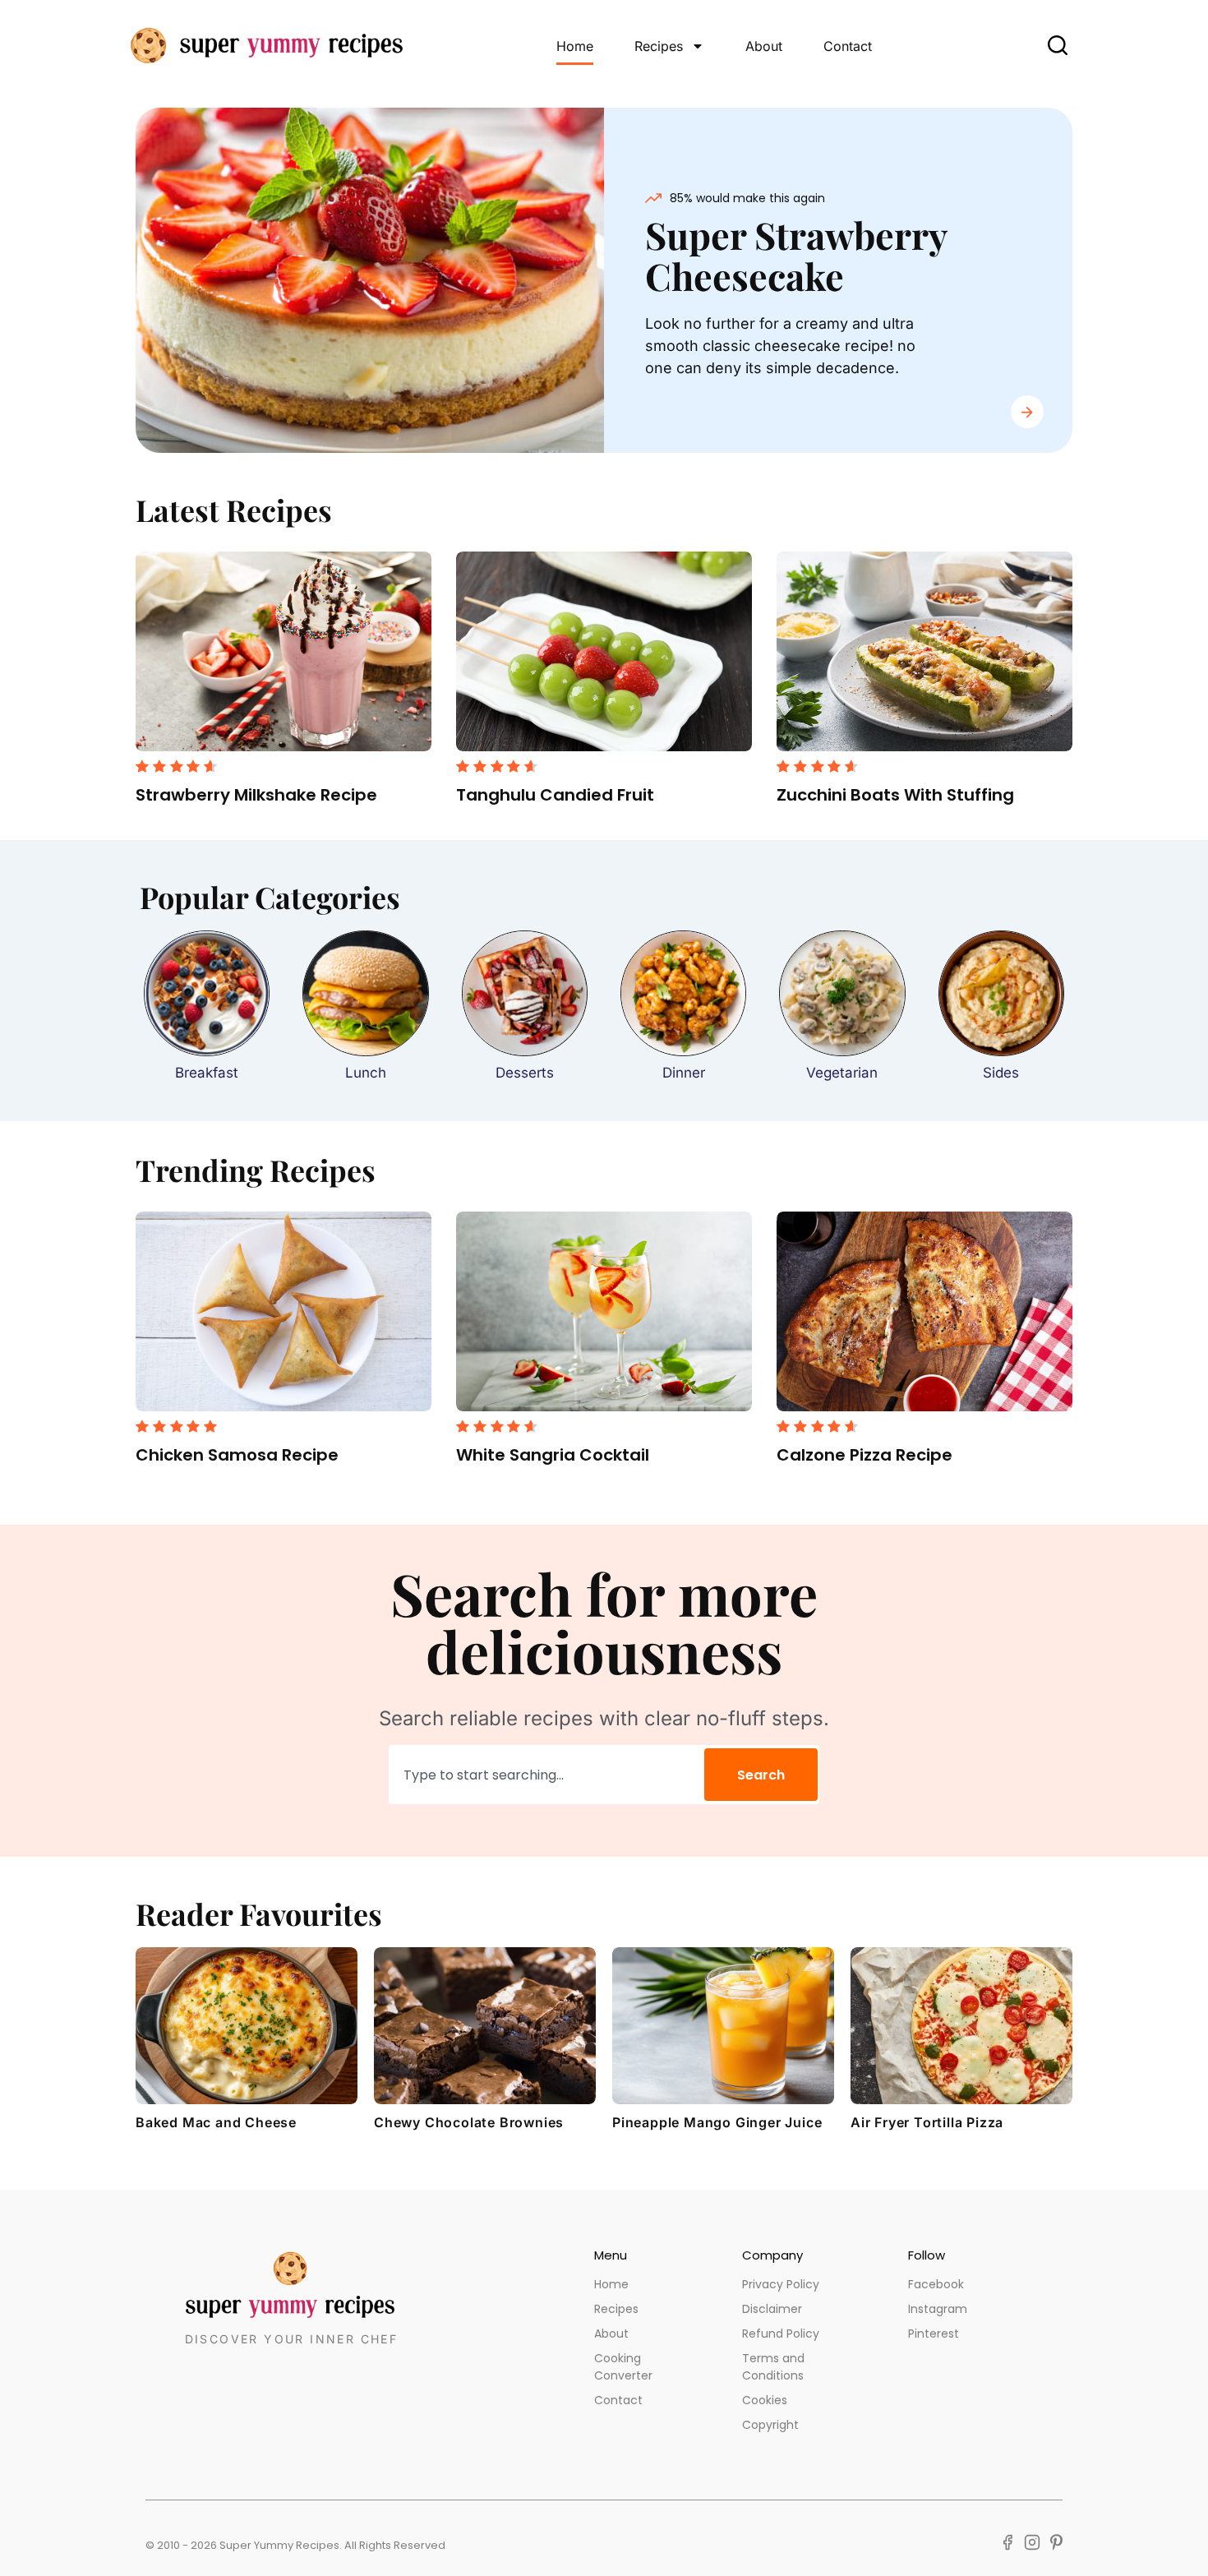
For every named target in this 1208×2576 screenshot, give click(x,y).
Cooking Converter (623, 2367)
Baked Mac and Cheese (216, 2122)
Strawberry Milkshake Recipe (256, 795)
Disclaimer (772, 2309)
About (764, 46)
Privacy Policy (781, 2284)
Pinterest (934, 2334)
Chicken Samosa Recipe (237, 1455)
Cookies (765, 2400)
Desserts (525, 1073)
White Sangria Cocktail (553, 1455)
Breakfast (207, 1073)
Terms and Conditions (773, 2367)
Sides (1001, 1073)
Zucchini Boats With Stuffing (895, 795)
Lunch (366, 1073)
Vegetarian (842, 1073)
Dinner (684, 1073)
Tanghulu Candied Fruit (555, 795)
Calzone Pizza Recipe (865, 1455)
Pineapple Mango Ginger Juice (717, 2122)
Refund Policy (781, 2334)
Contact (848, 46)
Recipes (659, 46)
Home (575, 46)
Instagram (938, 2309)
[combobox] (544, 1775)
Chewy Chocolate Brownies (469, 2122)
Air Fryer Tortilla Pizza (927, 2122)
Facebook (936, 2284)
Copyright (770, 2425)
